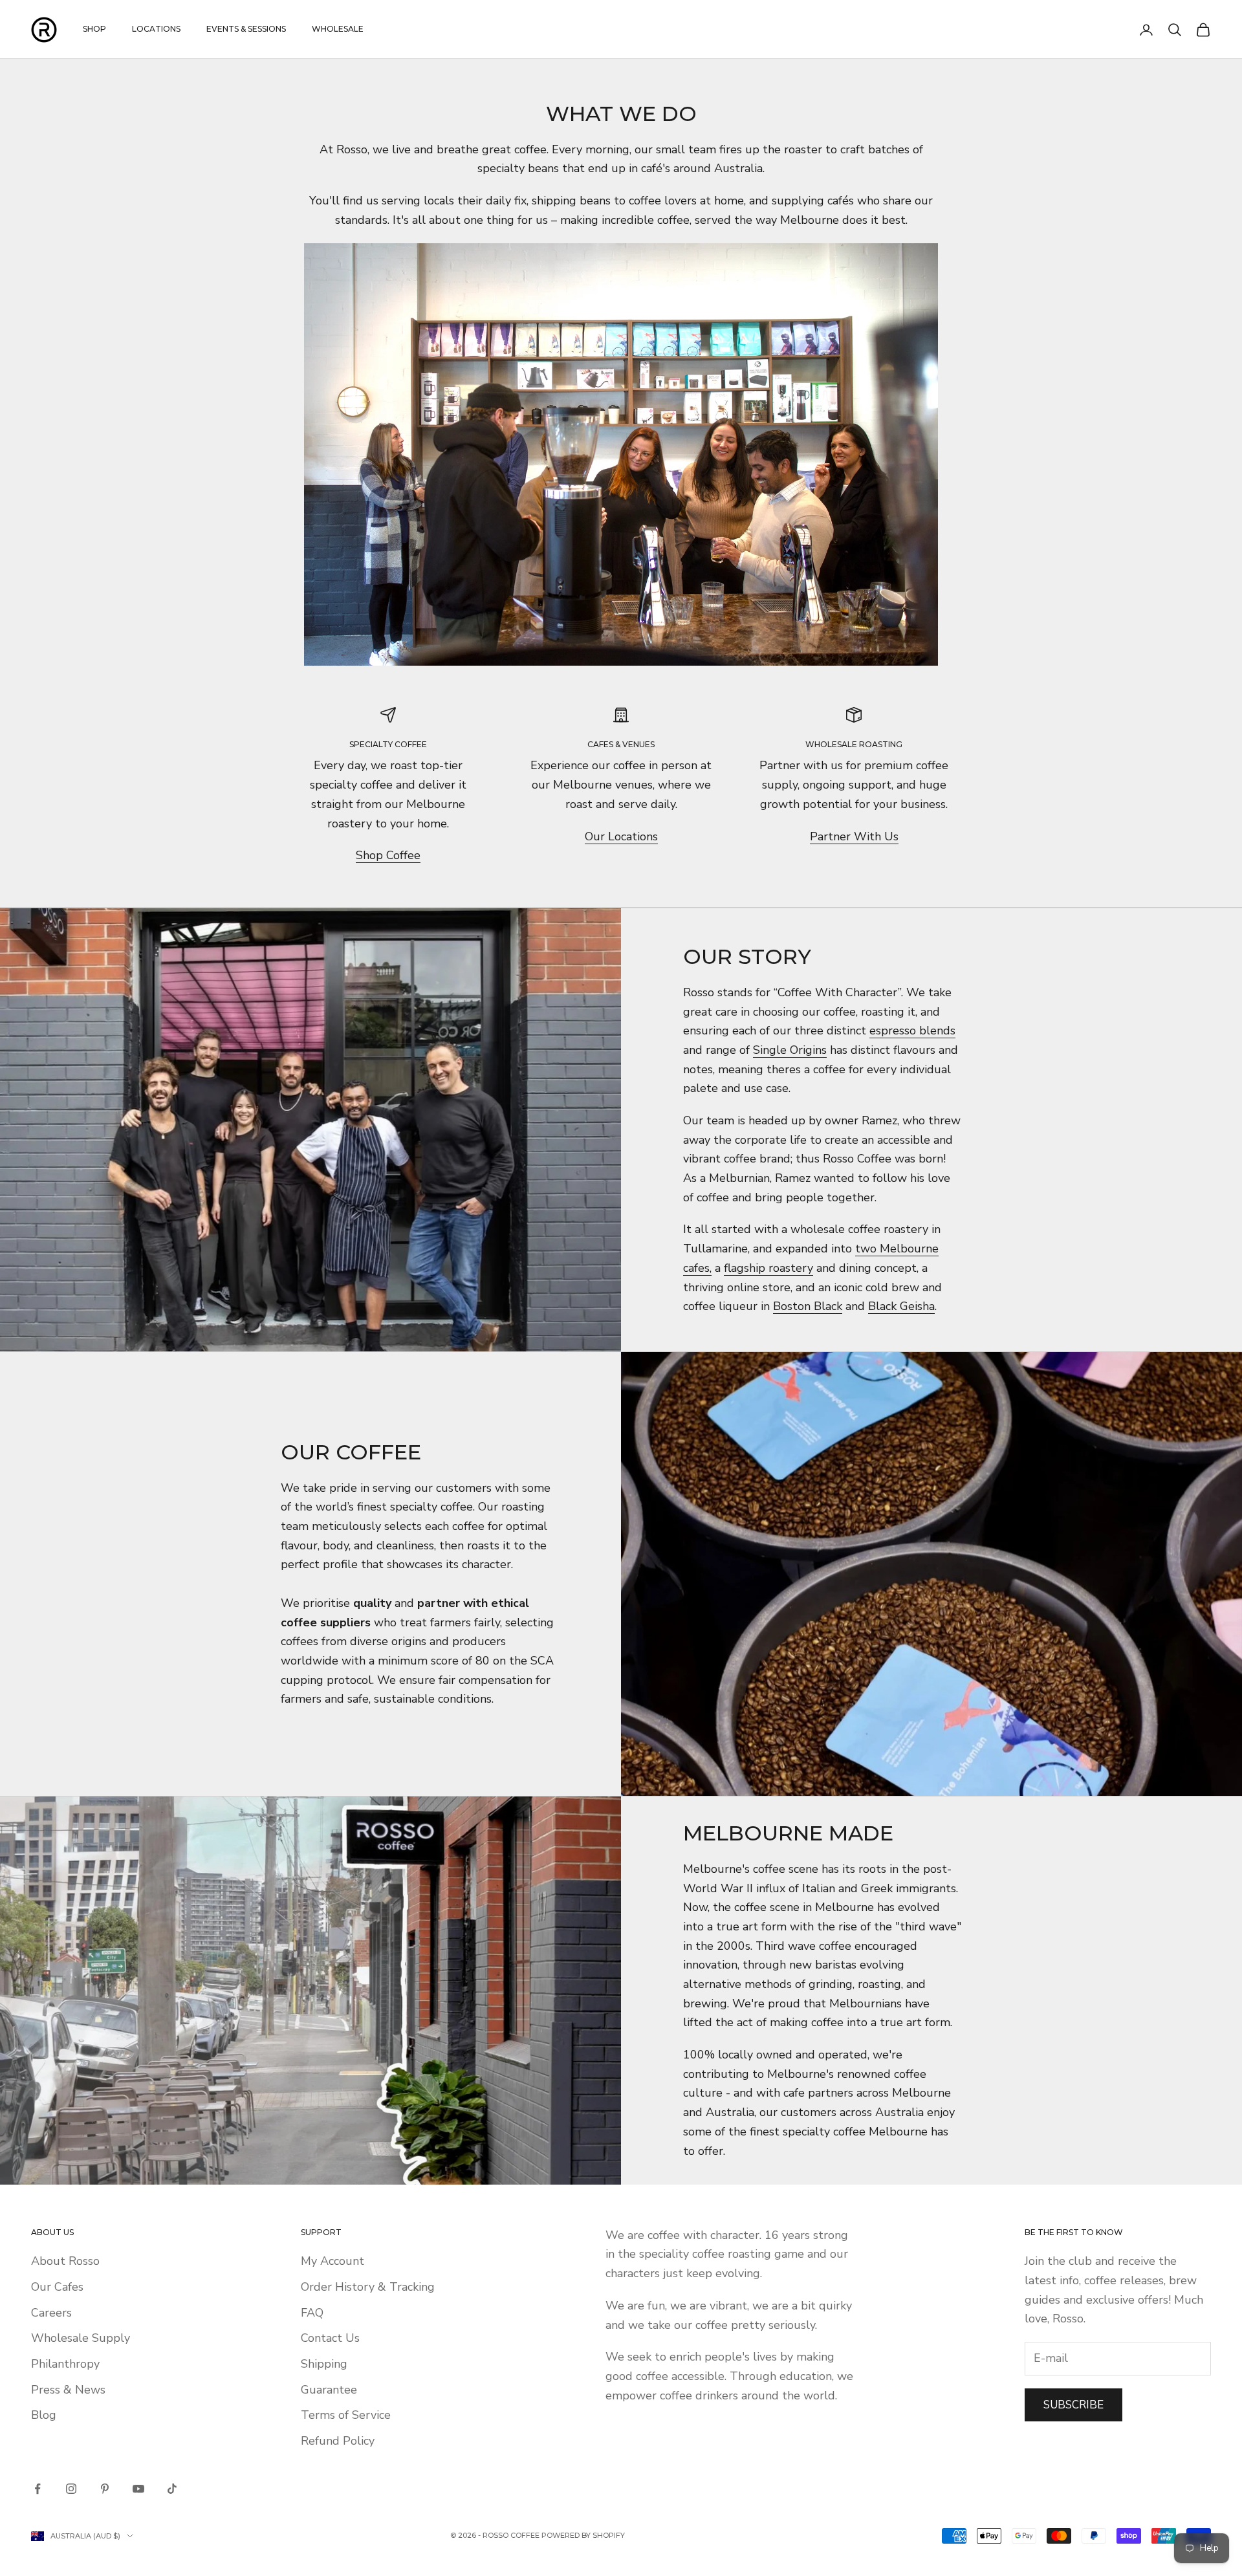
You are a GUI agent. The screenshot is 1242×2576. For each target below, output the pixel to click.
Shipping (324, 2364)
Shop (94, 29)
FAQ (312, 2313)
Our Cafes (57, 2287)
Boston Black (808, 1306)
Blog (44, 2415)
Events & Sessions (246, 29)
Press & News (68, 2390)
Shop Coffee (388, 855)
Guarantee (329, 2390)
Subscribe (1073, 2405)
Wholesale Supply (81, 2338)
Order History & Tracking (368, 2287)
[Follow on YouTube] (138, 2489)
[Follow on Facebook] (38, 2489)
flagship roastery (768, 1268)
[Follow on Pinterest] (105, 2489)
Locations (156, 29)
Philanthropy (65, 2364)
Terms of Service (346, 2415)
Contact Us (330, 2338)
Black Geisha (901, 1306)
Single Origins (790, 1050)
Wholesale (338, 29)
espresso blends (912, 1031)
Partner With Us (854, 836)
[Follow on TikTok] (172, 2489)
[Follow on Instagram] (71, 2489)
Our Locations (621, 836)
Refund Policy (338, 2441)
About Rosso (65, 2261)
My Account (332, 2261)
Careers (51, 2313)
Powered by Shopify (583, 2535)
